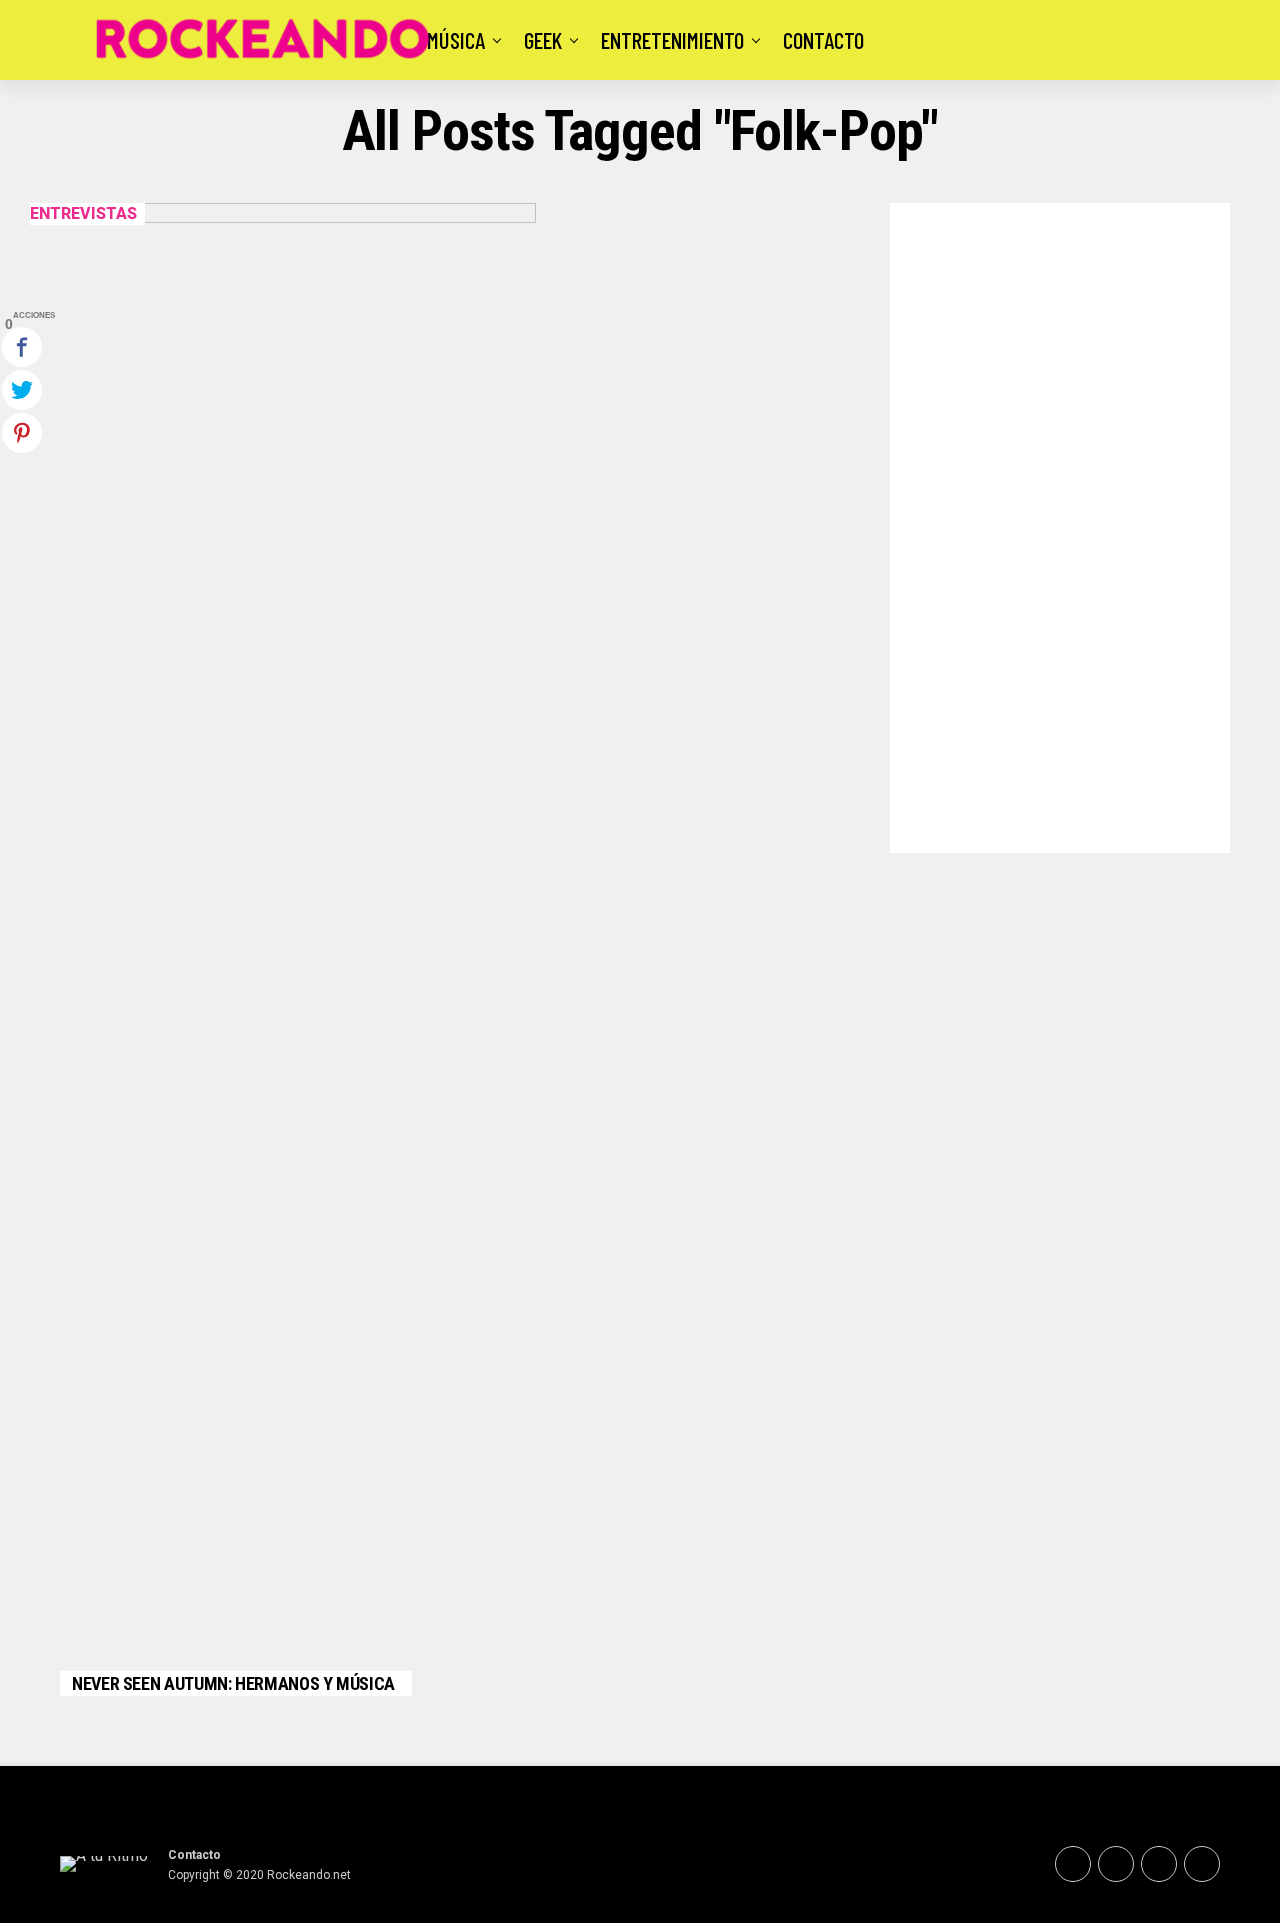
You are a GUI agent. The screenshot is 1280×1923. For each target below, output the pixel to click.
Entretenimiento (672, 40)
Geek (543, 40)
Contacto (823, 40)
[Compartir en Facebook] (22, 347)
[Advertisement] (1060, 523)
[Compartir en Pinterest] (22, 433)
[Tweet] (22, 390)
